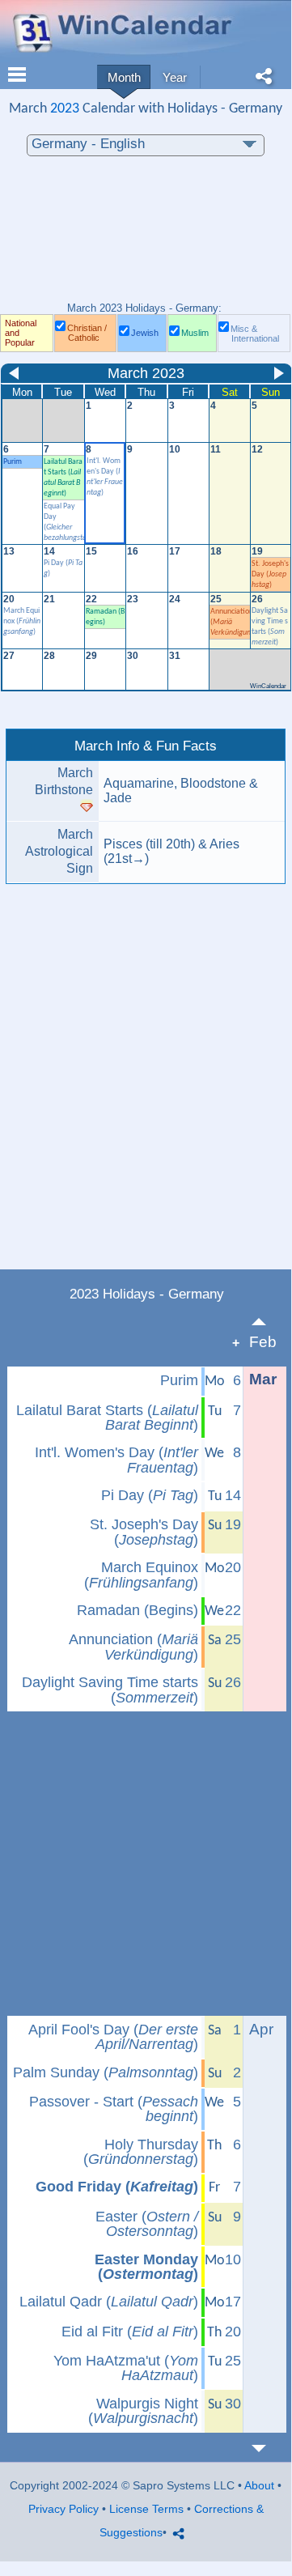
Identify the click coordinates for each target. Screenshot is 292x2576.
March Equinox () (22, 621)
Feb (263, 1342)
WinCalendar (268, 686)
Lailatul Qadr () (109, 2302)
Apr (261, 2029)
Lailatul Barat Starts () (107, 1418)
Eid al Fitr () (130, 2332)
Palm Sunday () (106, 2072)
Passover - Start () (114, 2109)
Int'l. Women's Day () (116, 1460)
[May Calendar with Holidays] (268, 2448)
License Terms (146, 2509)
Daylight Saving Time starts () (110, 1690)
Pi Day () (150, 1495)
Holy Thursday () (141, 2152)
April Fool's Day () (113, 2037)
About (259, 2485)
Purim (13, 462)
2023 (65, 109)
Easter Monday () (146, 2267)
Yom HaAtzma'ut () (126, 2368)
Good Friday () (117, 2187)
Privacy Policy (63, 2509)
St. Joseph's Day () (270, 574)
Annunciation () (133, 1647)
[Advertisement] (146, 237)
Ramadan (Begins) (138, 1610)
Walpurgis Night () (143, 2411)
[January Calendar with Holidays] (268, 1322)
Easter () (147, 2224)
